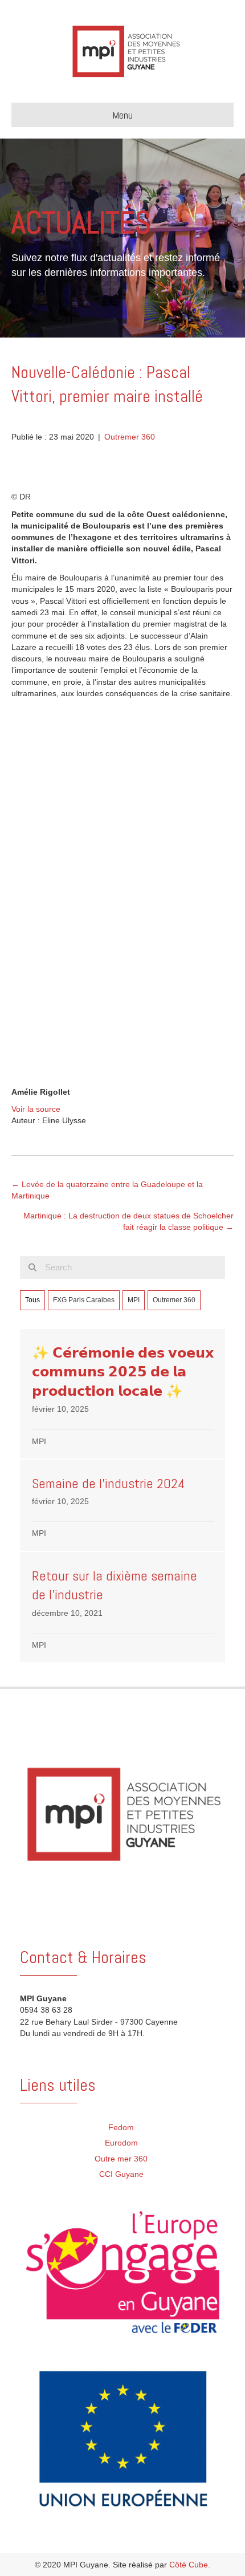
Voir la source (36, 1109)
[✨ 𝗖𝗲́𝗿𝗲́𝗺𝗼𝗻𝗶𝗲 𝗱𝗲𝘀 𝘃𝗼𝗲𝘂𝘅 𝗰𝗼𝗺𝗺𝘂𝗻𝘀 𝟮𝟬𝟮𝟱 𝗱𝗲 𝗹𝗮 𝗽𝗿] (123, 1394)
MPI (134, 1300)
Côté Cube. (190, 2565)
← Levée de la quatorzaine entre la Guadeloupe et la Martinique (107, 1190)
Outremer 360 (130, 437)
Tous (32, 1300)
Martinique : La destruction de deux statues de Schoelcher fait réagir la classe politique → (128, 1221)
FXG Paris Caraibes (84, 1300)
